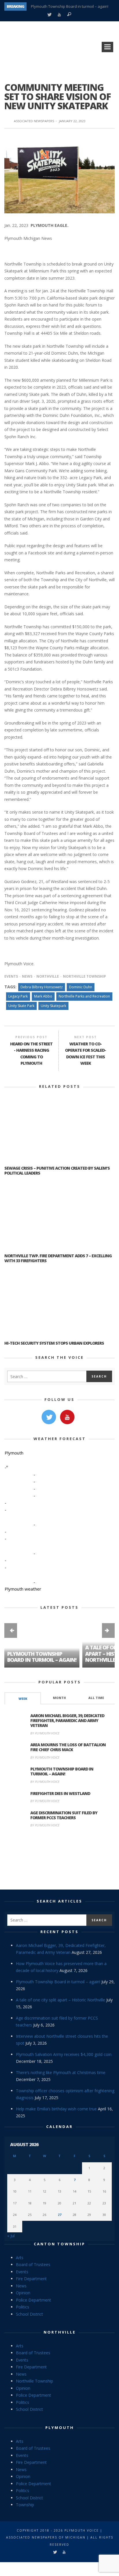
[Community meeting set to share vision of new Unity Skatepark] (59, 175)
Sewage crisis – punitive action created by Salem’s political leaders (57, 1171)
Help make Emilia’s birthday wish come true (56, 2109)
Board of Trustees (33, 2264)
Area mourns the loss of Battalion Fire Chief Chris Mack (68, 1747)
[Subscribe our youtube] (67, 1417)
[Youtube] (59, 15)
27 (59, 2215)
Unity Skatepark (53, 1006)
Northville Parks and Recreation (84, 996)
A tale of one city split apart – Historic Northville (61, 2000)
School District (29, 2314)
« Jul (11, 2236)
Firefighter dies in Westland (60, 1793)
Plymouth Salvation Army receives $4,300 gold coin (64, 2054)
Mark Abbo (43, 996)
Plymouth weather (23, 1589)
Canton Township (59, 2244)
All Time (96, 1698)
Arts (20, 2258)
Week (23, 1699)
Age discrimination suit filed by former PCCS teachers (64, 1815)
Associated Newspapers (34, 121)
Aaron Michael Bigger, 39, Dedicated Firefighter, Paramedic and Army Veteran (67, 1720)
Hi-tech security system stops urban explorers (54, 1343)
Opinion (23, 2293)
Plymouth (60, 2428)
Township (25, 2505)
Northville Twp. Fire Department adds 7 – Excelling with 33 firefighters (58, 1258)
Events (11, 976)
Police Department (34, 2300)
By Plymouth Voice (45, 1733)
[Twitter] (49, 15)
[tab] (23, 1698)
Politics (23, 2307)
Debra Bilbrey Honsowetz (42, 987)
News (27, 976)
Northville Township (84, 976)
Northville (48, 976)
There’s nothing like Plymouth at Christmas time (61, 2072)
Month (59, 1698)
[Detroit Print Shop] (60, 1859)
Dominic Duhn (81, 987)
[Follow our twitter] (49, 1417)
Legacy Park (18, 996)
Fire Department (31, 2279)
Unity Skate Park (21, 1006)
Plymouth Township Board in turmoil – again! (70, 6)
